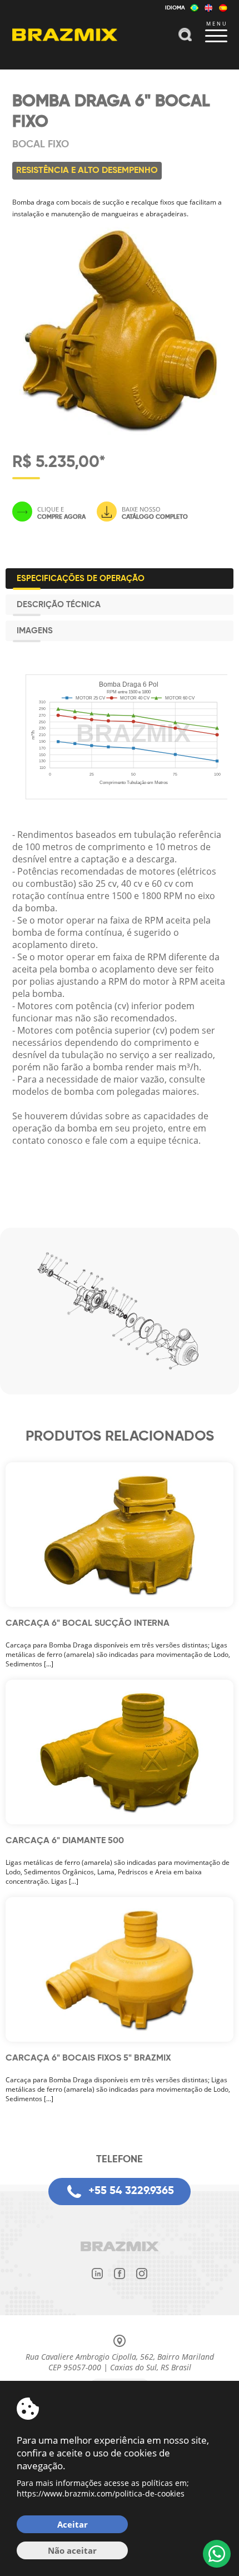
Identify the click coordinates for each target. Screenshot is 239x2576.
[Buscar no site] (185, 36)
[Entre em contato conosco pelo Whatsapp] (217, 2554)
